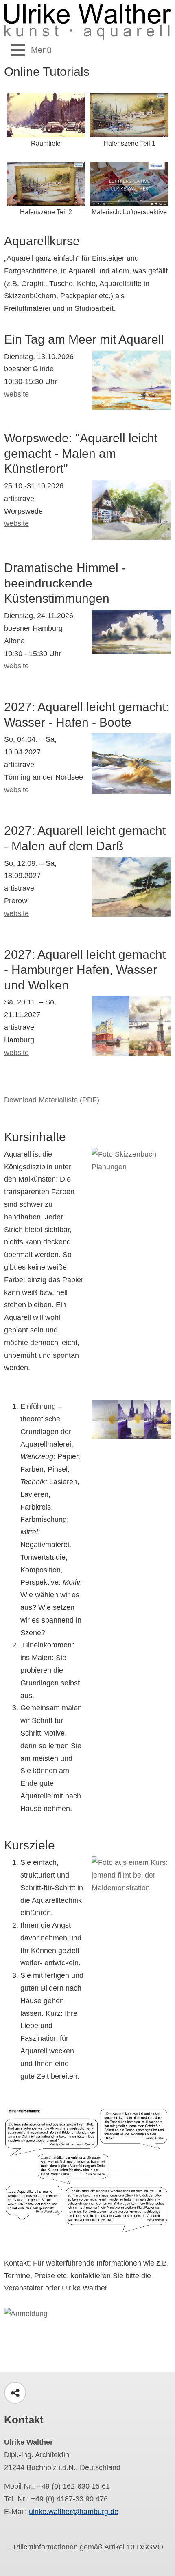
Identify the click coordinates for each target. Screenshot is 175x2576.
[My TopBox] (87, 2554)
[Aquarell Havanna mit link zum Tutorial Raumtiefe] (46, 115)
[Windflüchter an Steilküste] (131, 886)
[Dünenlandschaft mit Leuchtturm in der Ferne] (131, 763)
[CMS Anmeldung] (26, 2313)
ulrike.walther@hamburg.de (74, 2512)
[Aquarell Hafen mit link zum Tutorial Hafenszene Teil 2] (46, 183)
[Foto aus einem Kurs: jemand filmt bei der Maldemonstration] (131, 1882)
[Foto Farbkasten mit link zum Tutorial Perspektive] (129, 183)
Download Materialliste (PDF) (52, 1100)
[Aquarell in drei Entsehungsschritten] (131, 1419)
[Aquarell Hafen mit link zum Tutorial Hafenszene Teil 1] (129, 115)
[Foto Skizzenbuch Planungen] (131, 1174)
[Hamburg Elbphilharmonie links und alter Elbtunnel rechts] (131, 1026)
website (16, 394)
